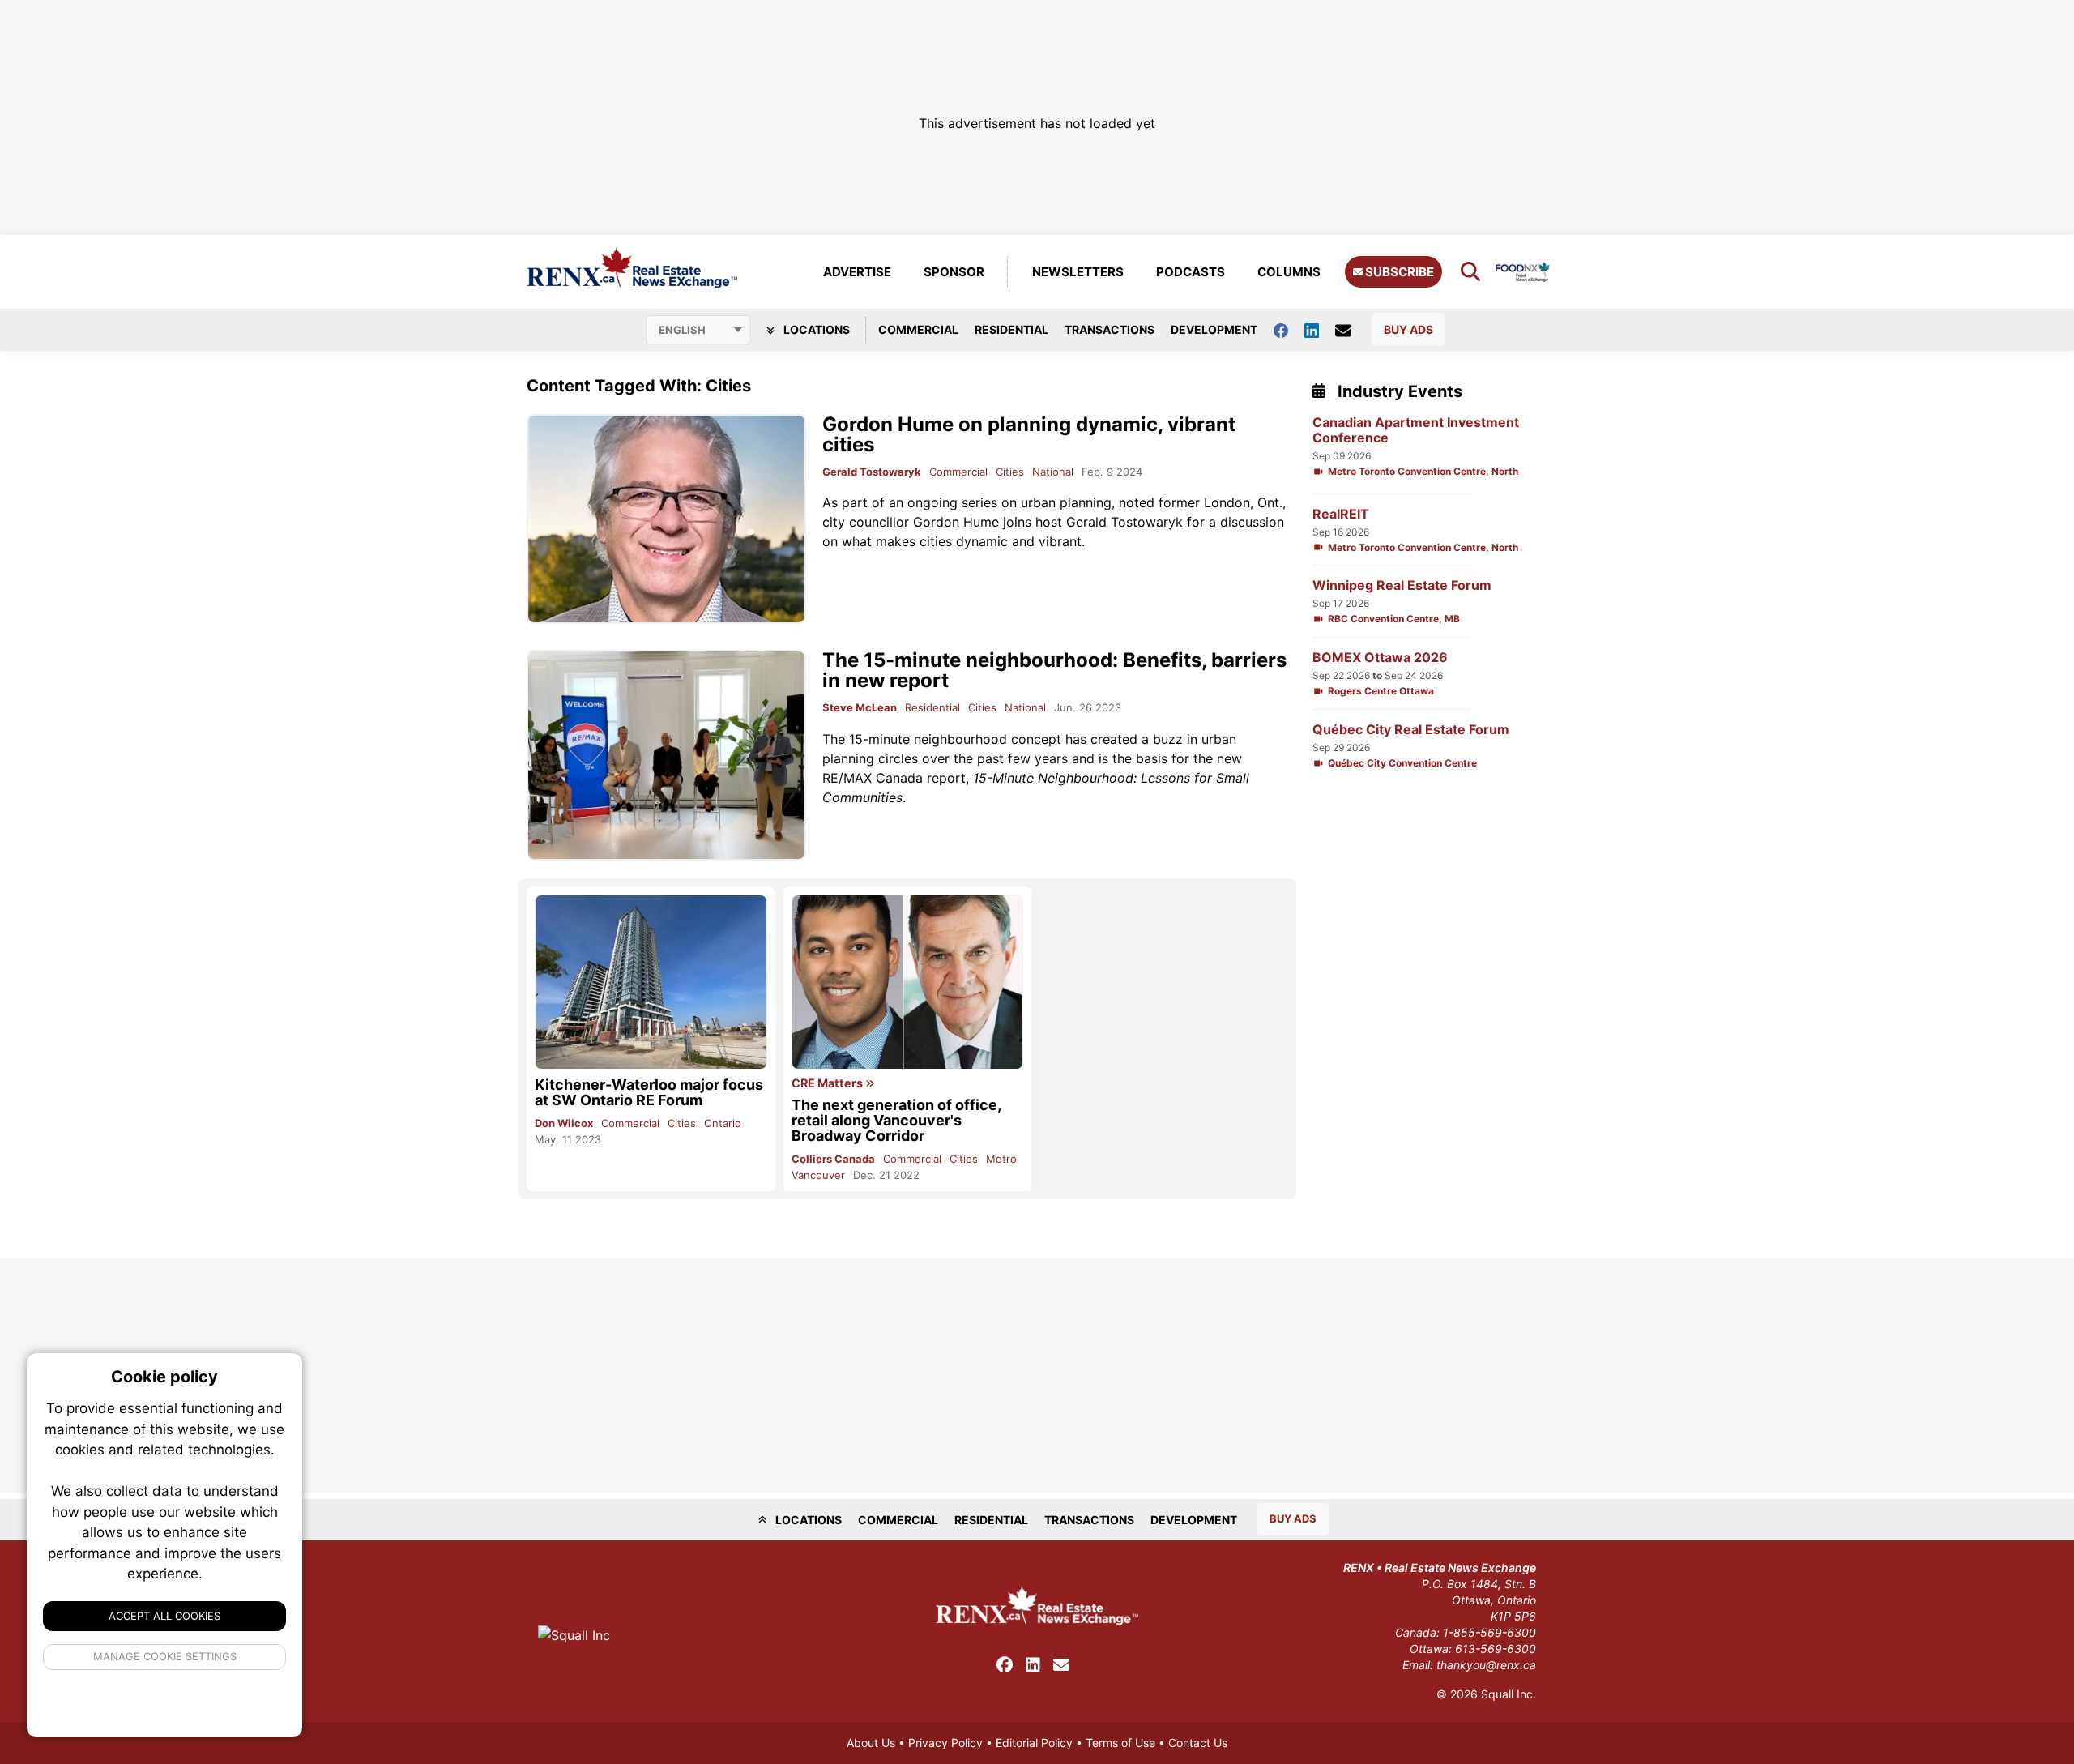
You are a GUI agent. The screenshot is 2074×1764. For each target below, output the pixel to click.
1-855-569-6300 (1489, 1632)
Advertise (857, 272)
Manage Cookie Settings (165, 1656)
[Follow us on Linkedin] (1320, 329)
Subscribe (1398, 272)
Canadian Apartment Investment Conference (1416, 430)
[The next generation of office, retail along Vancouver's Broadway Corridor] (908, 982)
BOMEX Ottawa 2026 (1380, 658)
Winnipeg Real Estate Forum (1402, 585)
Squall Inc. (1509, 1694)
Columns (1289, 272)
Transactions (1110, 329)
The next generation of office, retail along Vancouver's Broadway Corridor (896, 1120)
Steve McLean (860, 707)
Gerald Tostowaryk (872, 472)
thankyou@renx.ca (1486, 1665)
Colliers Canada (833, 1159)
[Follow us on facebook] (1289, 329)
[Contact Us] (1351, 330)
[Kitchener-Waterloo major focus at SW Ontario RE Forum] (651, 982)
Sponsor (954, 272)
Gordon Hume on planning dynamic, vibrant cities (1029, 434)
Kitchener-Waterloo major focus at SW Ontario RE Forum (649, 1092)
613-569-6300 (1496, 1649)
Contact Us (1198, 1743)
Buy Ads (1408, 329)
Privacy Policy (945, 1743)
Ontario (723, 1123)
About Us (871, 1743)
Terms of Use (1120, 1743)
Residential (1011, 329)
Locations (815, 329)
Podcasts (1191, 272)
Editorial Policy (1034, 1743)
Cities (1010, 472)
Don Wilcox (564, 1123)
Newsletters (1078, 272)
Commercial (918, 329)
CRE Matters (828, 1083)
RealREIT (1341, 514)
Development (1214, 329)
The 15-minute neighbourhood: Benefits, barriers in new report (1054, 670)
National (1053, 472)
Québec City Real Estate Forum (1411, 730)
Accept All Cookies (164, 1616)
